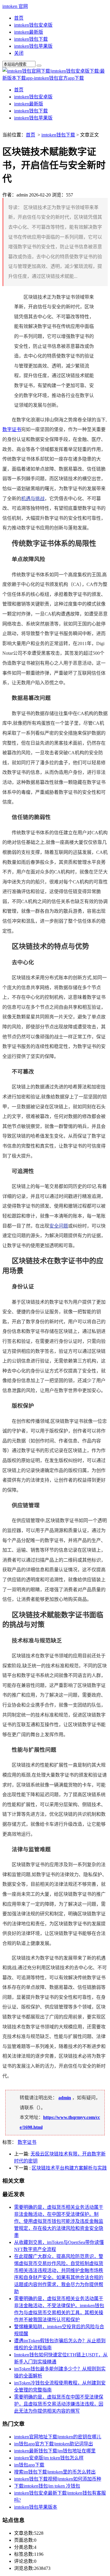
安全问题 (59, 1226)
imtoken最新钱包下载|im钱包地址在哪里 (55, 2451)
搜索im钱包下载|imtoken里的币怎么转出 (55, 2472)
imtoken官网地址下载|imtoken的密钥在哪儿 (58, 2437)
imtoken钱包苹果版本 (36, 2507)
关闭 (19, 53)
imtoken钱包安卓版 (33, 25)
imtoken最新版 (29, 32)
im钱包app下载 (29, 2465)
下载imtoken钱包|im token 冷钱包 (47, 2486)
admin (65, 2098)
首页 (19, 18)
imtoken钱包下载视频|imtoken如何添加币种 (58, 2479)
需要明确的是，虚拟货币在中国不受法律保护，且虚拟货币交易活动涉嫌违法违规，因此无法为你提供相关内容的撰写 (59, 2404)
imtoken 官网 (15, 6)
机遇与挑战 (33, 499)
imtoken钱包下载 (31, 39)
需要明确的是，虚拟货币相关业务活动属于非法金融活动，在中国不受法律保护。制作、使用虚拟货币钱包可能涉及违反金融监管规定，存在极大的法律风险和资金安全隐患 (59, 2221)
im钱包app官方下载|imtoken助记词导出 (54, 2444)
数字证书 (12, 429)
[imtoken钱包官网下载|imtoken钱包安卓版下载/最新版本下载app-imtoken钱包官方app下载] (55, 78)
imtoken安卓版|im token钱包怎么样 (49, 2458)
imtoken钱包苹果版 (33, 46)
